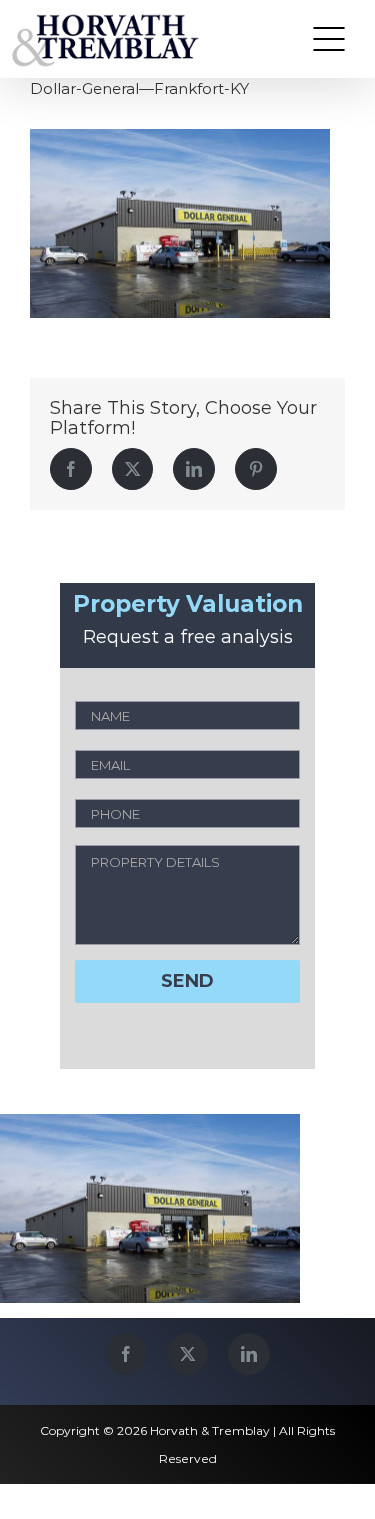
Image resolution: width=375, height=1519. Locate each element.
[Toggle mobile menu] (329, 39)
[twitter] (187, 1354)
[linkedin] (249, 1354)
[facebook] (126, 1354)
